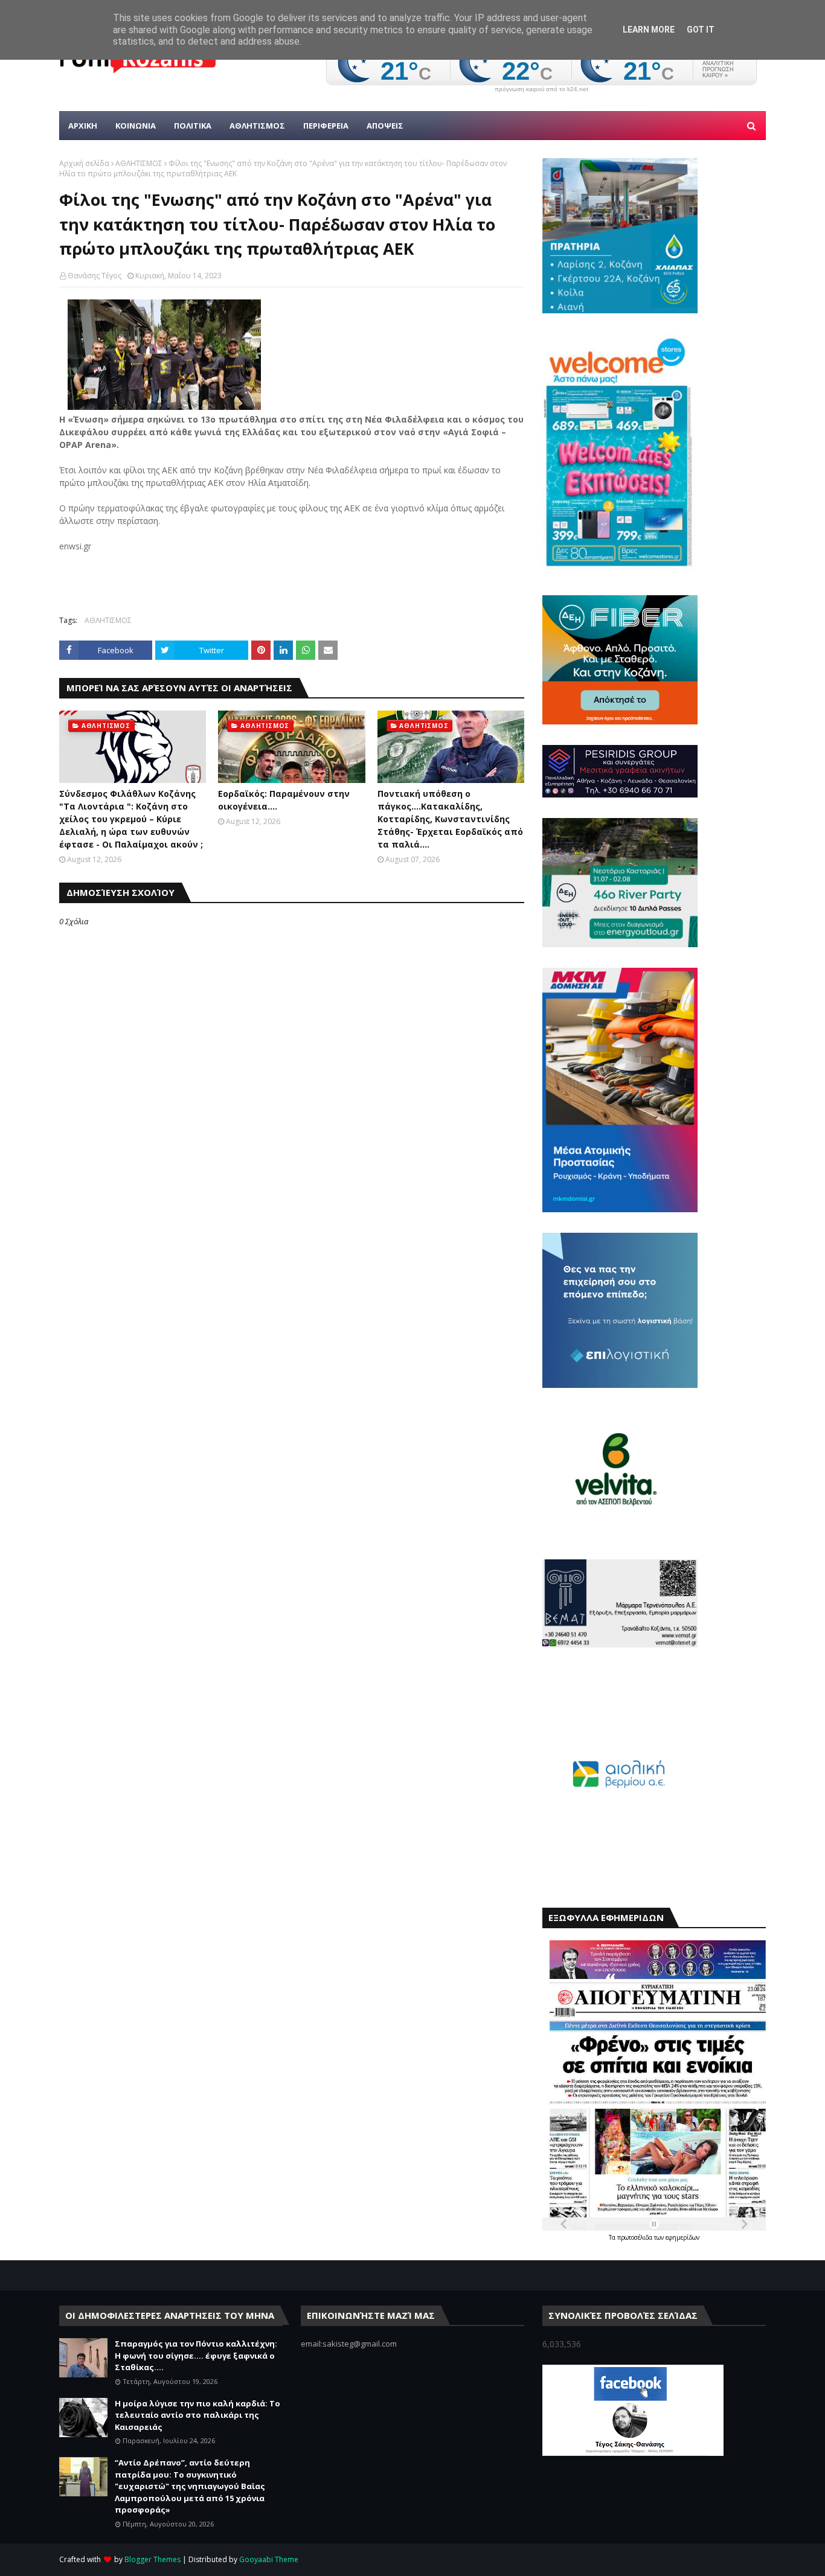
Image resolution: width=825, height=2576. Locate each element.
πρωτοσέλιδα (636, 2237)
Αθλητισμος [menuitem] (257, 126)
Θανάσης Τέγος (95, 276)
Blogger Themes (152, 2559)
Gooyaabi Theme (269, 2559)
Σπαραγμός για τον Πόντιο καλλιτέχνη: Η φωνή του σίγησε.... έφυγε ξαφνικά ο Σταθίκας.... (196, 2355)
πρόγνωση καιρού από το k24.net (541, 89)
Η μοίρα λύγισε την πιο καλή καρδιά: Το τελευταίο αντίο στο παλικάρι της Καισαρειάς (197, 2415)
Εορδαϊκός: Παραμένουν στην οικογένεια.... (284, 800)
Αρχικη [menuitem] (83, 126)
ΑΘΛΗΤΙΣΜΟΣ (139, 163)
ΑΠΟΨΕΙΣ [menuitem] (385, 126)
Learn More (649, 30)
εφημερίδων (682, 2237)
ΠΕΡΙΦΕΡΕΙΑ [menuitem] (326, 126)
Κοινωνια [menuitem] (136, 126)
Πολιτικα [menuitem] (193, 126)
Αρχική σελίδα (84, 163)
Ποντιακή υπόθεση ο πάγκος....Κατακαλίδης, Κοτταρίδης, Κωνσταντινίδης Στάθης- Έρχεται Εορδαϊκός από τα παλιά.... (450, 819)
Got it (701, 30)
